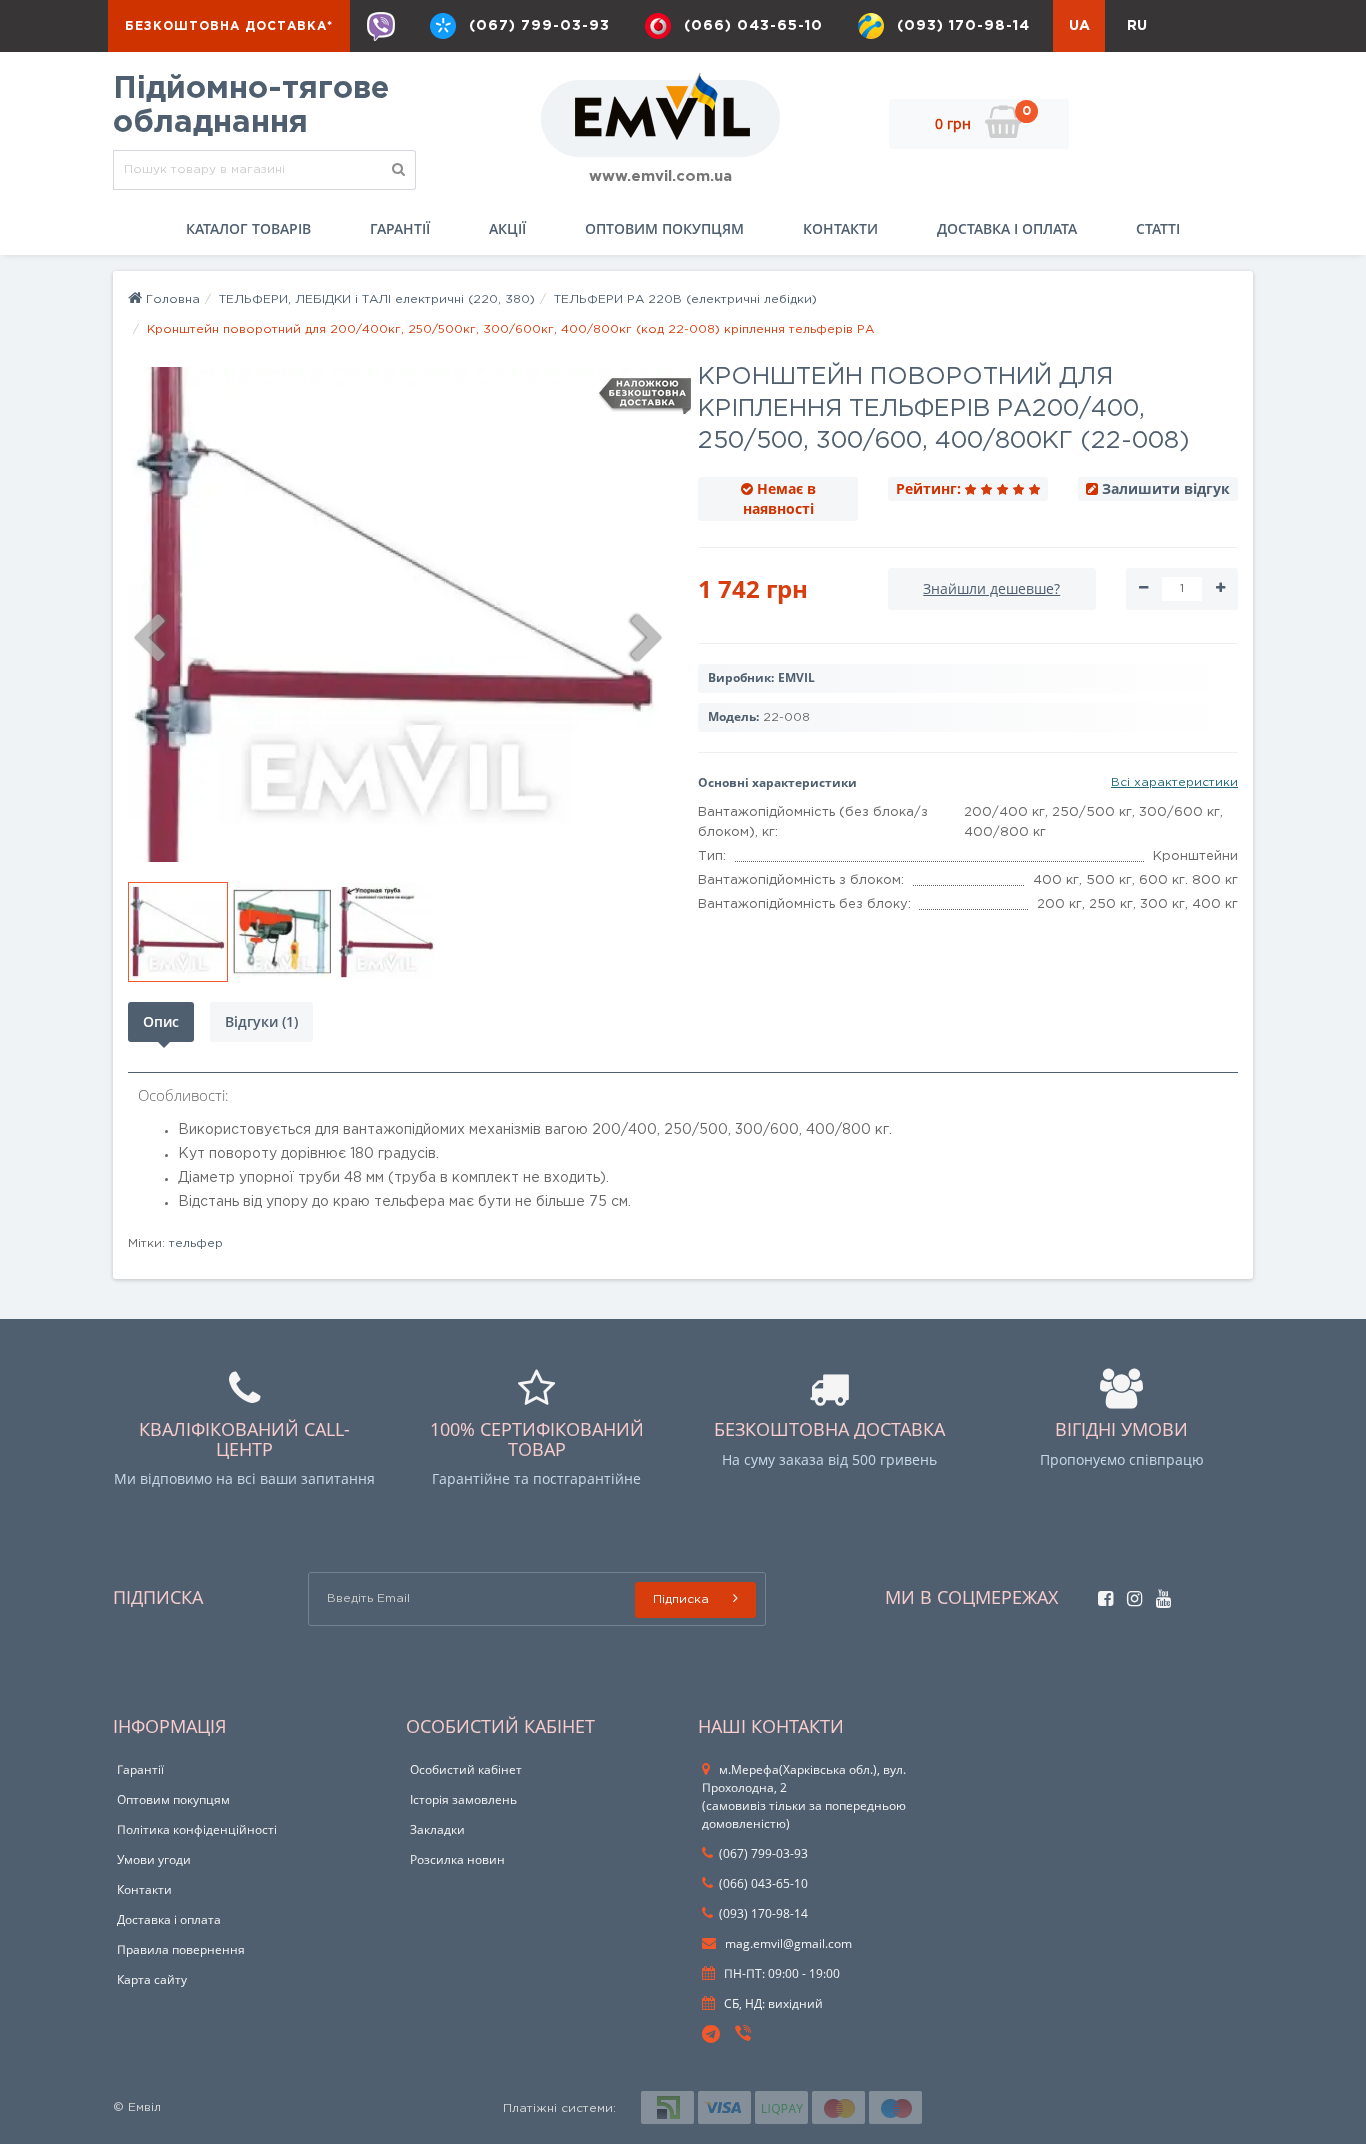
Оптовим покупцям (664, 228)
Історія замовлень (463, 1799)
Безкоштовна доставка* (229, 26)
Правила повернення (181, 1949)
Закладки (437, 1829)
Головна (171, 299)
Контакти (840, 228)
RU (1137, 26)
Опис (161, 1021)
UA (1079, 26)
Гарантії (400, 228)
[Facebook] (1100, 1593)
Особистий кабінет (466, 1769)
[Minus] (1143, 589)
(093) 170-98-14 (963, 26)
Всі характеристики (1174, 782)
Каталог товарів (248, 228)
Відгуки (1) (261, 1021)
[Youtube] (1158, 1593)
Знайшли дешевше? (991, 588)
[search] (399, 170)
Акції (507, 228)
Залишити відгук (1166, 488)
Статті (1158, 228)
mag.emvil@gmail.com (787, 1943)
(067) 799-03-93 (539, 26)
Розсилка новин (457, 1859)
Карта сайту (152, 1979)
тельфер (196, 1243)
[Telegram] (712, 2035)
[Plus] (1220, 589)
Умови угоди (154, 1859)
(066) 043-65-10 (753, 26)
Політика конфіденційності (197, 1829)
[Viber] (381, 26)
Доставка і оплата (1007, 228)
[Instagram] (1129, 1593)
